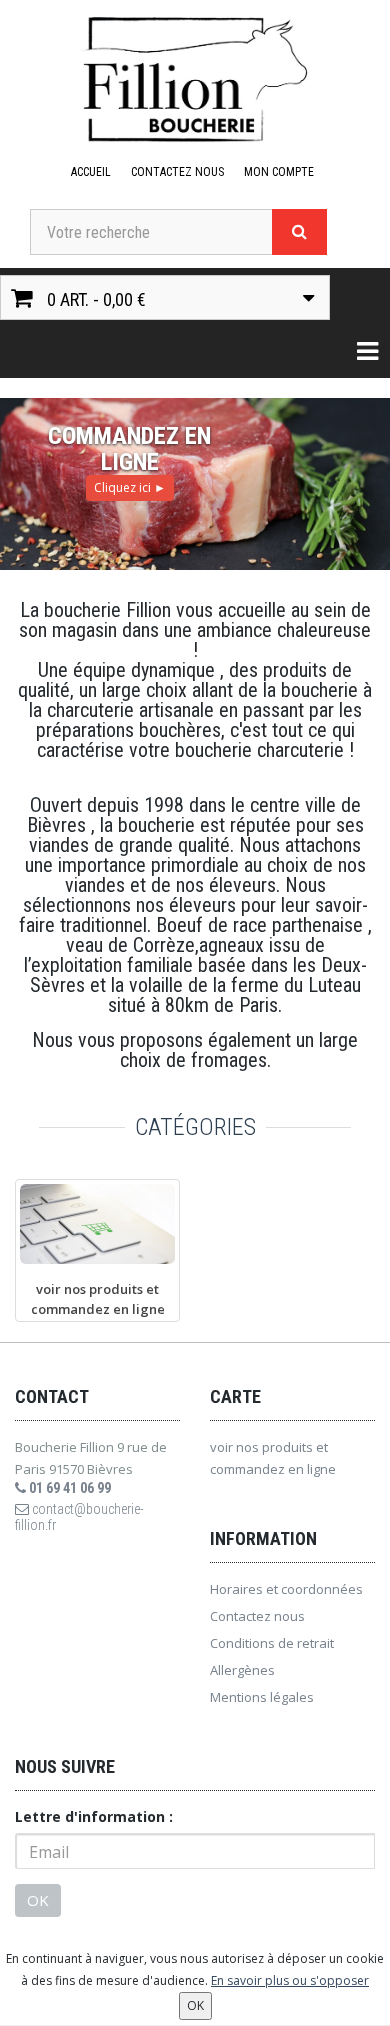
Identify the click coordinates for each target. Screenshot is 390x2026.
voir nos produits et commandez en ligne (273, 1458)
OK (38, 1900)
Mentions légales (262, 1697)
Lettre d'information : (94, 1816)
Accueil (91, 172)
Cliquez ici (130, 487)
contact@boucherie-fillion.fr (79, 1517)
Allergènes (242, 1670)
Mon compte (279, 172)
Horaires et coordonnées (286, 1589)
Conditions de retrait (272, 1643)
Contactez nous (177, 172)
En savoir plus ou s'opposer (290, 1980)
